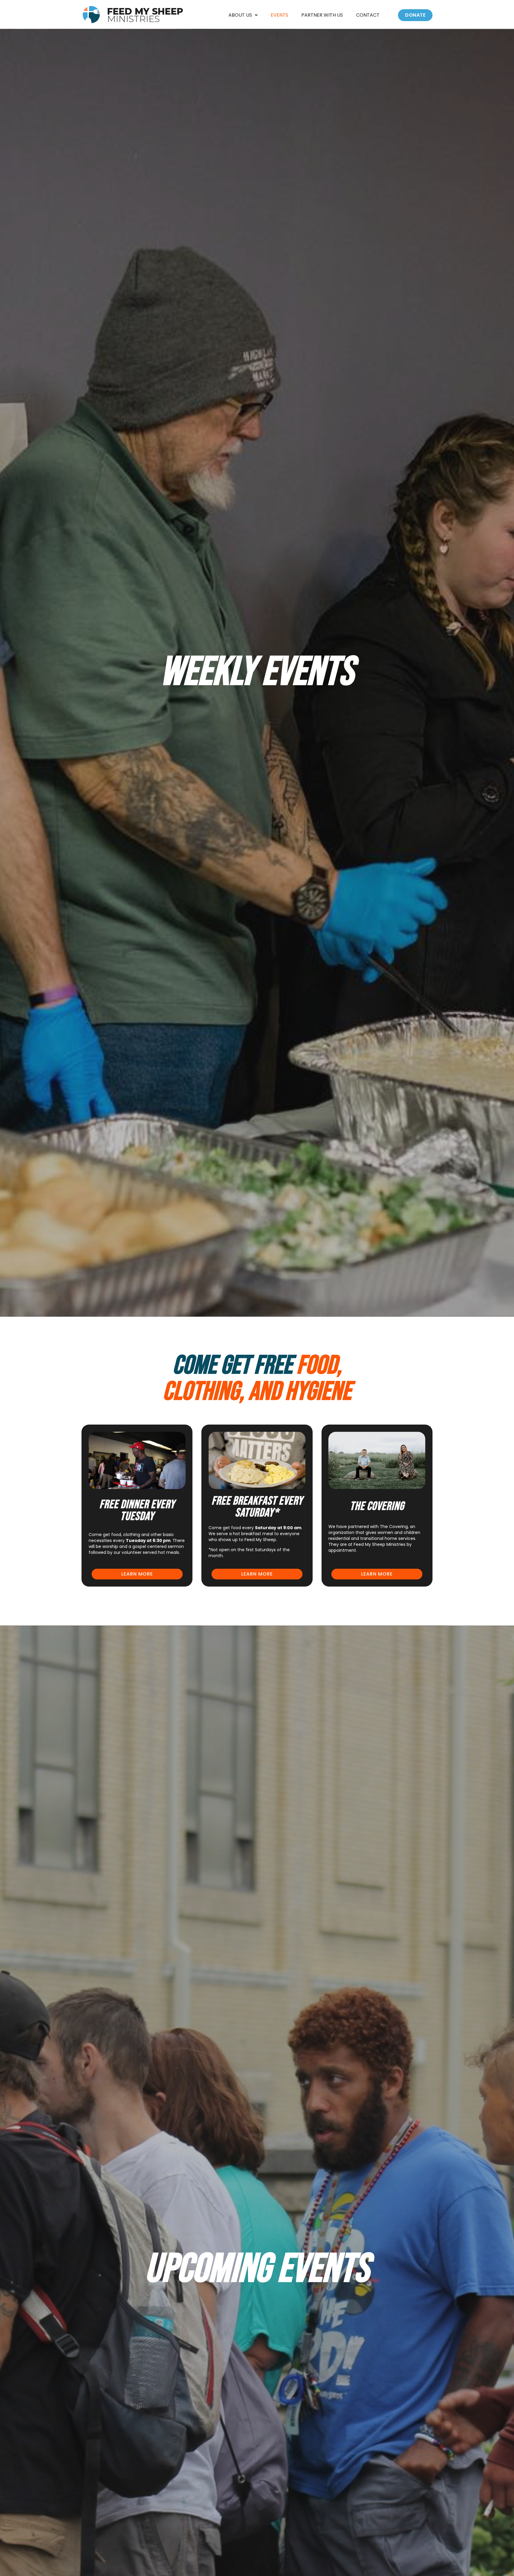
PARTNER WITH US (322, 15)
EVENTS (279, 15)
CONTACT (368, 15)
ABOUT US (240, 15)
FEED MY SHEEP (145, 15)
